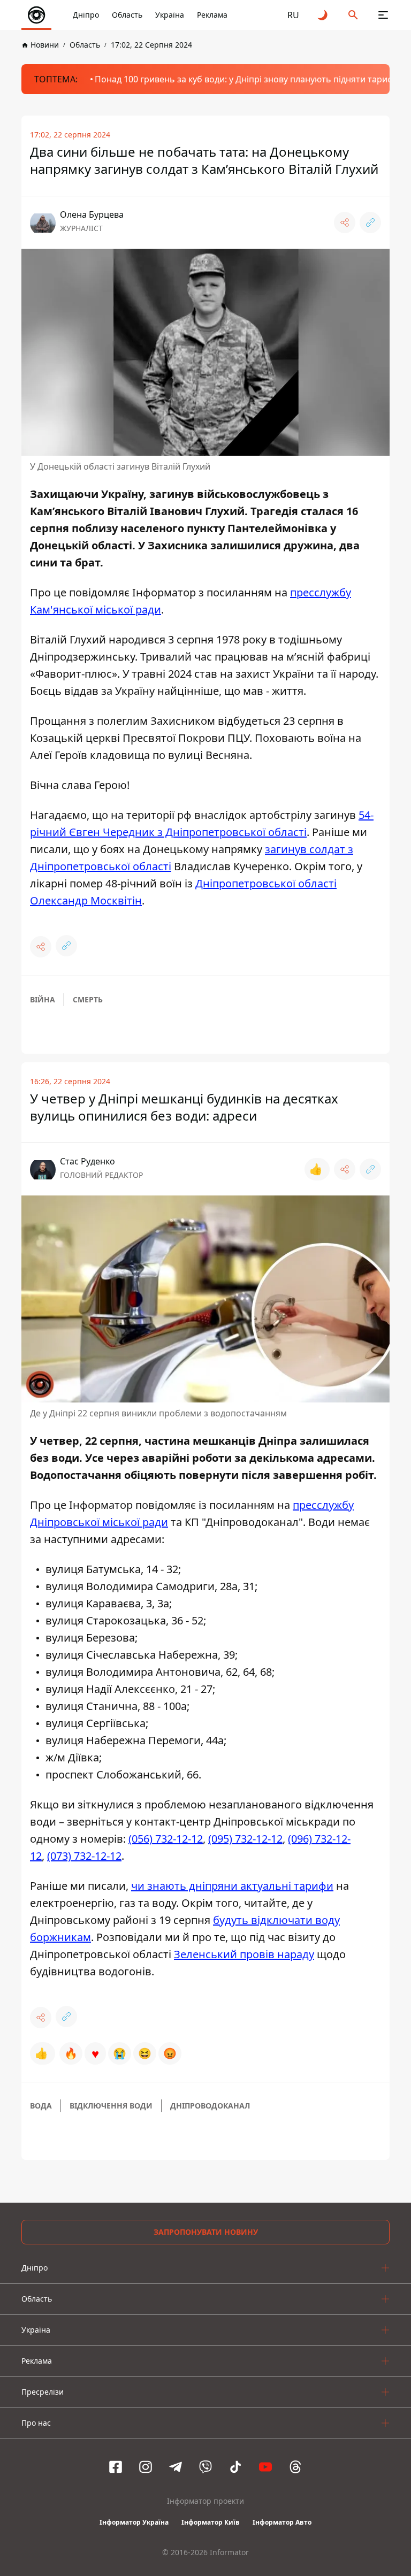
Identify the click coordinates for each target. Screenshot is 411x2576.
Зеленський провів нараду (244, 1954)
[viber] (205, 2467)
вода (41, 2106)
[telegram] (176, 2467)
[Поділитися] (345, 223)
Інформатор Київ (211, 2522)
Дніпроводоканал (210, 2106)
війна (43, 999)
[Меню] (383, 15)
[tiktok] (235, 2467)
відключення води (111, 2106)
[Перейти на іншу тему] (323, 15)
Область (127, 15)
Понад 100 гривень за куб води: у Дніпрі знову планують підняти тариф (244, 79)
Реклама (212, 15)
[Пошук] (353, 15)
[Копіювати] (370, 223)
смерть (88, 999)
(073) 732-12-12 (84, 1856)
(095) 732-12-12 (245, 1839)
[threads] (295, 2467)
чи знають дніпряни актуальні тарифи (232, 1886)
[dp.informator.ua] (36, 15)
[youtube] (265, 2467)
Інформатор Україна (134, 2522)
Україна (170, 15)
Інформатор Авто (282, 2522)
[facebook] (116, 2467)
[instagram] (146, 2467)
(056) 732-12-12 (166, 1839)
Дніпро (86, 15)
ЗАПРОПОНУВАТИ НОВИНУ (206, 2232)
